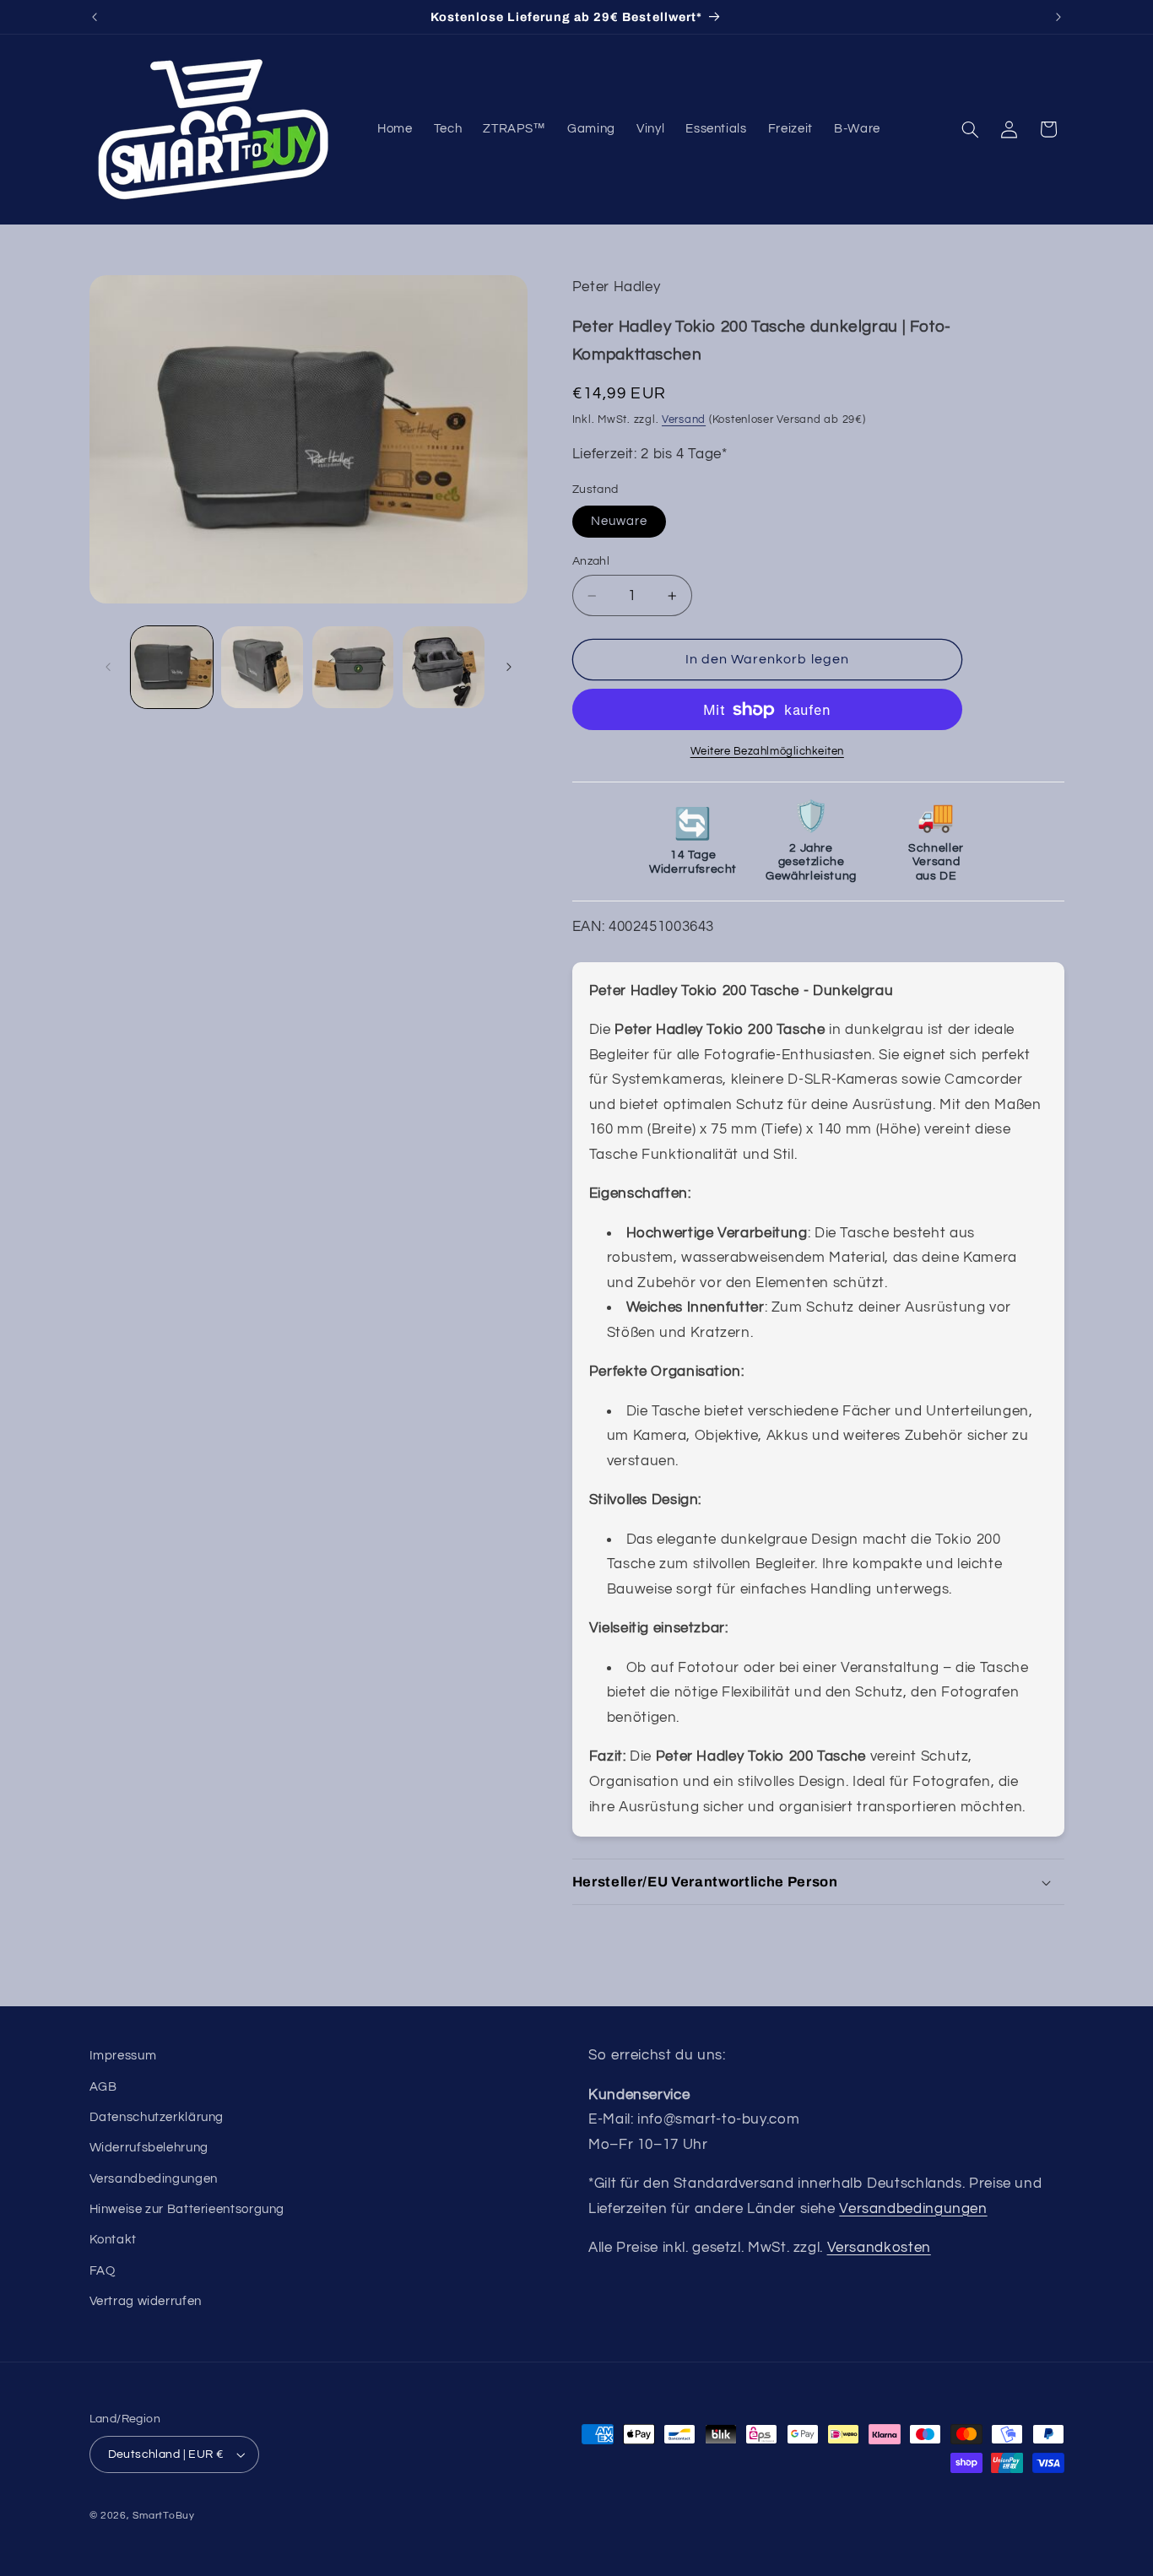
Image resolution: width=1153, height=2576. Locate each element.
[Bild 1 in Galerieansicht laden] (172, 667)
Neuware (619, 521)
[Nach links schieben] (108, 667)
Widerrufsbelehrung (149, 2148)
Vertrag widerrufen (146, 2301)
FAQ (103, 2271)
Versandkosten (879, 2248)
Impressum (123, 2056)
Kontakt (113, 2240)
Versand (684, 420)
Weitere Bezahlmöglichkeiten (767, 752)
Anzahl (591, 561)
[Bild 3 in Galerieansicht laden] (353, 667)
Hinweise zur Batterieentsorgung (187, 2209)
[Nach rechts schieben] (509, 667)
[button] (970, 129)
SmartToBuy (163, 2516)
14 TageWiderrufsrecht (693, 842)
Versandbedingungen (154, 2179)
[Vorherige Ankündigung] (95, 17)
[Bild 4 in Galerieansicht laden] (444, 667)
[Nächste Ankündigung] (1058, 17)
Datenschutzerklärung (157, 2117)
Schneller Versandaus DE (936, 842)
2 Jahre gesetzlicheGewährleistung (811, 842)
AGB (103, 2087)
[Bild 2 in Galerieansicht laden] (262, 667)
